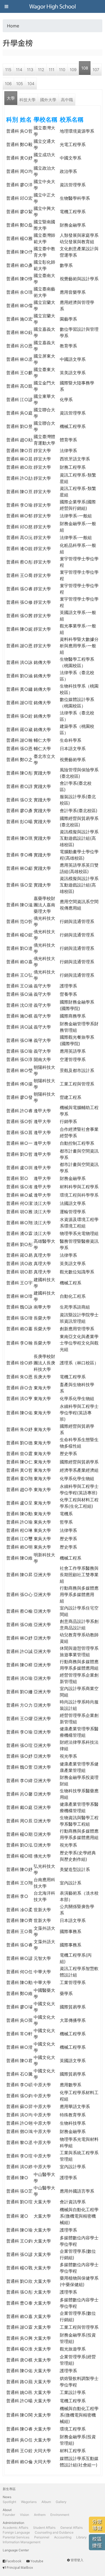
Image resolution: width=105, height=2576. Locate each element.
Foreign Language (16, 2532)
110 (62, 70)
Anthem (40, 2515)
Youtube (37, 2561)
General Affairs (71, 2528)
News (7, 2497)
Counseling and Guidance (54, 2532)
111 (52, 70)
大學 (11, 98)
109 (73, 70)
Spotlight (9, 2502)
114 (19, 70)
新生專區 (9, 2489)
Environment (60, 2515)
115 (8, 70)
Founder (9, 2515)
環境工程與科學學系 (79, 1195)
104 (31, 84)
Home (13, 26)
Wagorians (29, 2502)
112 (41, 70)
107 (96, 70)
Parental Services (16, 2537)
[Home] (52, 6)
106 (8, 84)
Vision (24, 2515)
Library (81, 2537)
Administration (13, 2523)
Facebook (14, 2561)
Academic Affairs (15, 2528)
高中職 (67, 100)
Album (46, 2502)
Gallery (61, 2502)
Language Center (16, 2550)
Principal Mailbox (20, 2568)
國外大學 (48, 100)
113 (30, 70)
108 (85, 68)
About (7, 2510)
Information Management (22, 2542)
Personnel (42, 2537)
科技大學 (27, 100)
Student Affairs (44, 2528)
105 (20, 84)
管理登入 (77, 2560)
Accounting (63, 2537)
